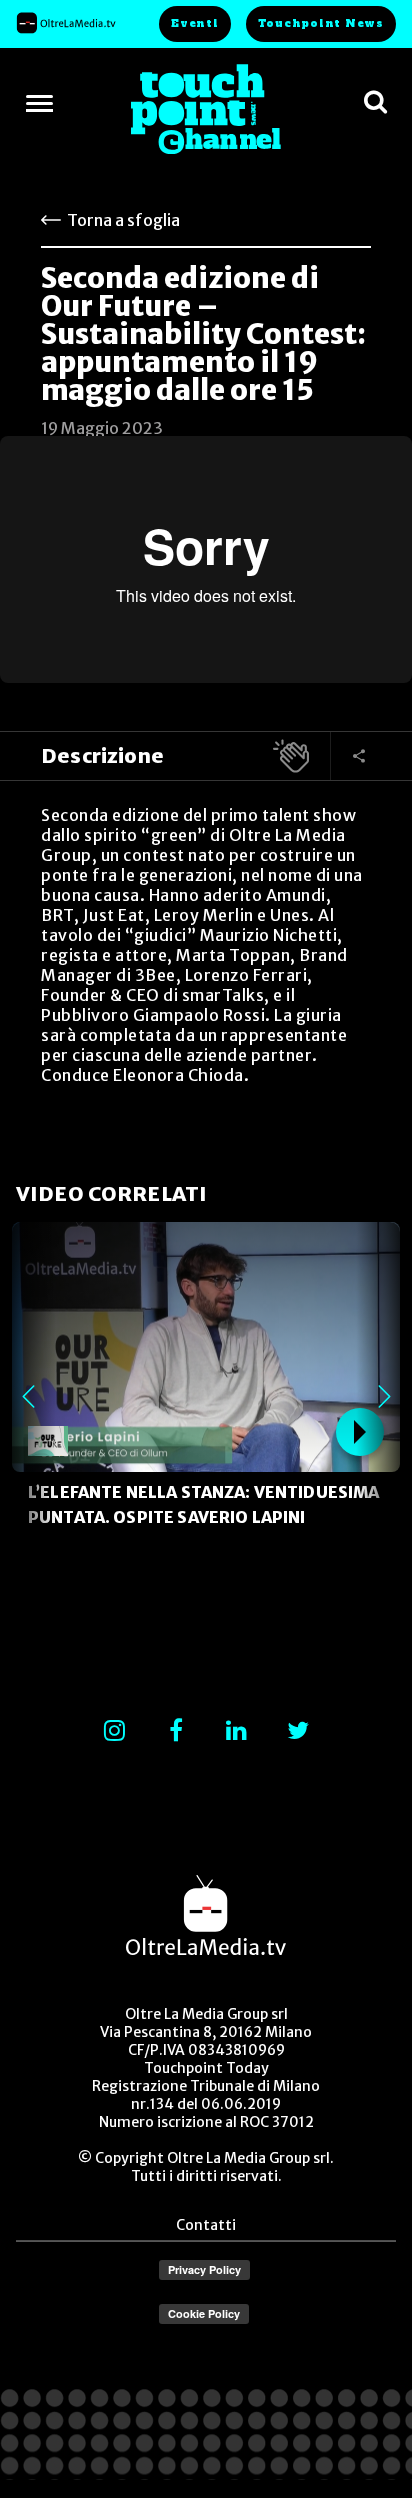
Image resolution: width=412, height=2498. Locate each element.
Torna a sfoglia (123, 220)
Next (384, 1397)
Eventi (195, 23)
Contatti (206, 2225)
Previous (28, 1397)
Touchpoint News (321, 23)
